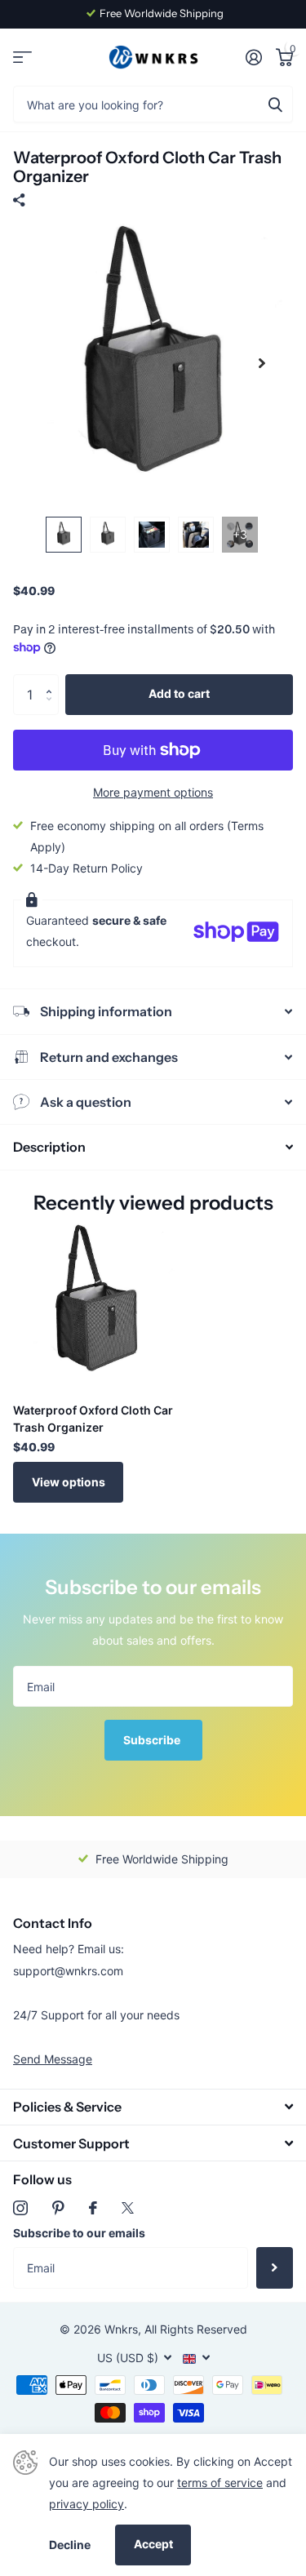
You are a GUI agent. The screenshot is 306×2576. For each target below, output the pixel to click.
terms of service (220, 2483)
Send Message (53, 2059)
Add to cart (179, 693)
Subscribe (153, 1740)
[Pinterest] (58, 2208)
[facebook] (93, 2208)
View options (69, 1482)
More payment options (153, 792)
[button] (53, 680)
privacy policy (86, 2504)
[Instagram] (20, 2208)
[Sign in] (253, 57)
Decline (70, 2545)
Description (49, 1147)
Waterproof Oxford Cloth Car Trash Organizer (93, 1419)
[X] (128, 2208)
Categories (22, 58)
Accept (153, 2544)
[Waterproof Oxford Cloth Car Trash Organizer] (96, 1307)
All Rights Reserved (196, 2329)
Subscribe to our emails (79, 2233)
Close (153, 2107)
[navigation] (64, 535)
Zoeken (275, 104)
